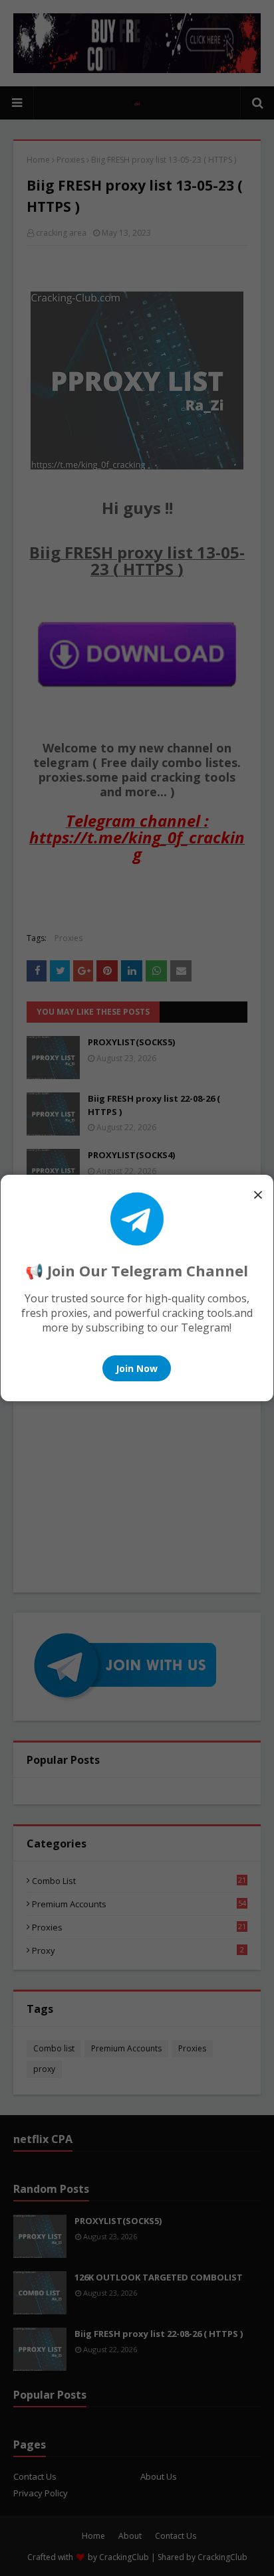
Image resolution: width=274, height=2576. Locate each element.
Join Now (137, 1368)
